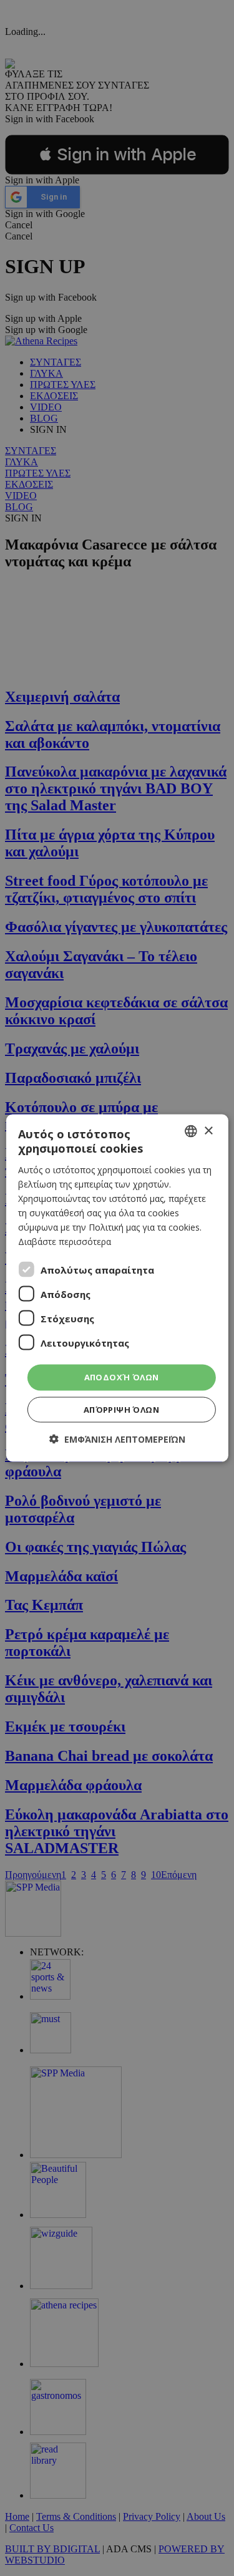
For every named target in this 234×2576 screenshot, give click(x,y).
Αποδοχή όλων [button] (122, 1377)
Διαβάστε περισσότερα (65, 1242)
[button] (117, 1439)
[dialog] (117, 1288)
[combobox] (191, 1131)
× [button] (208, 1131)
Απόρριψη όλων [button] (121, 1409)
